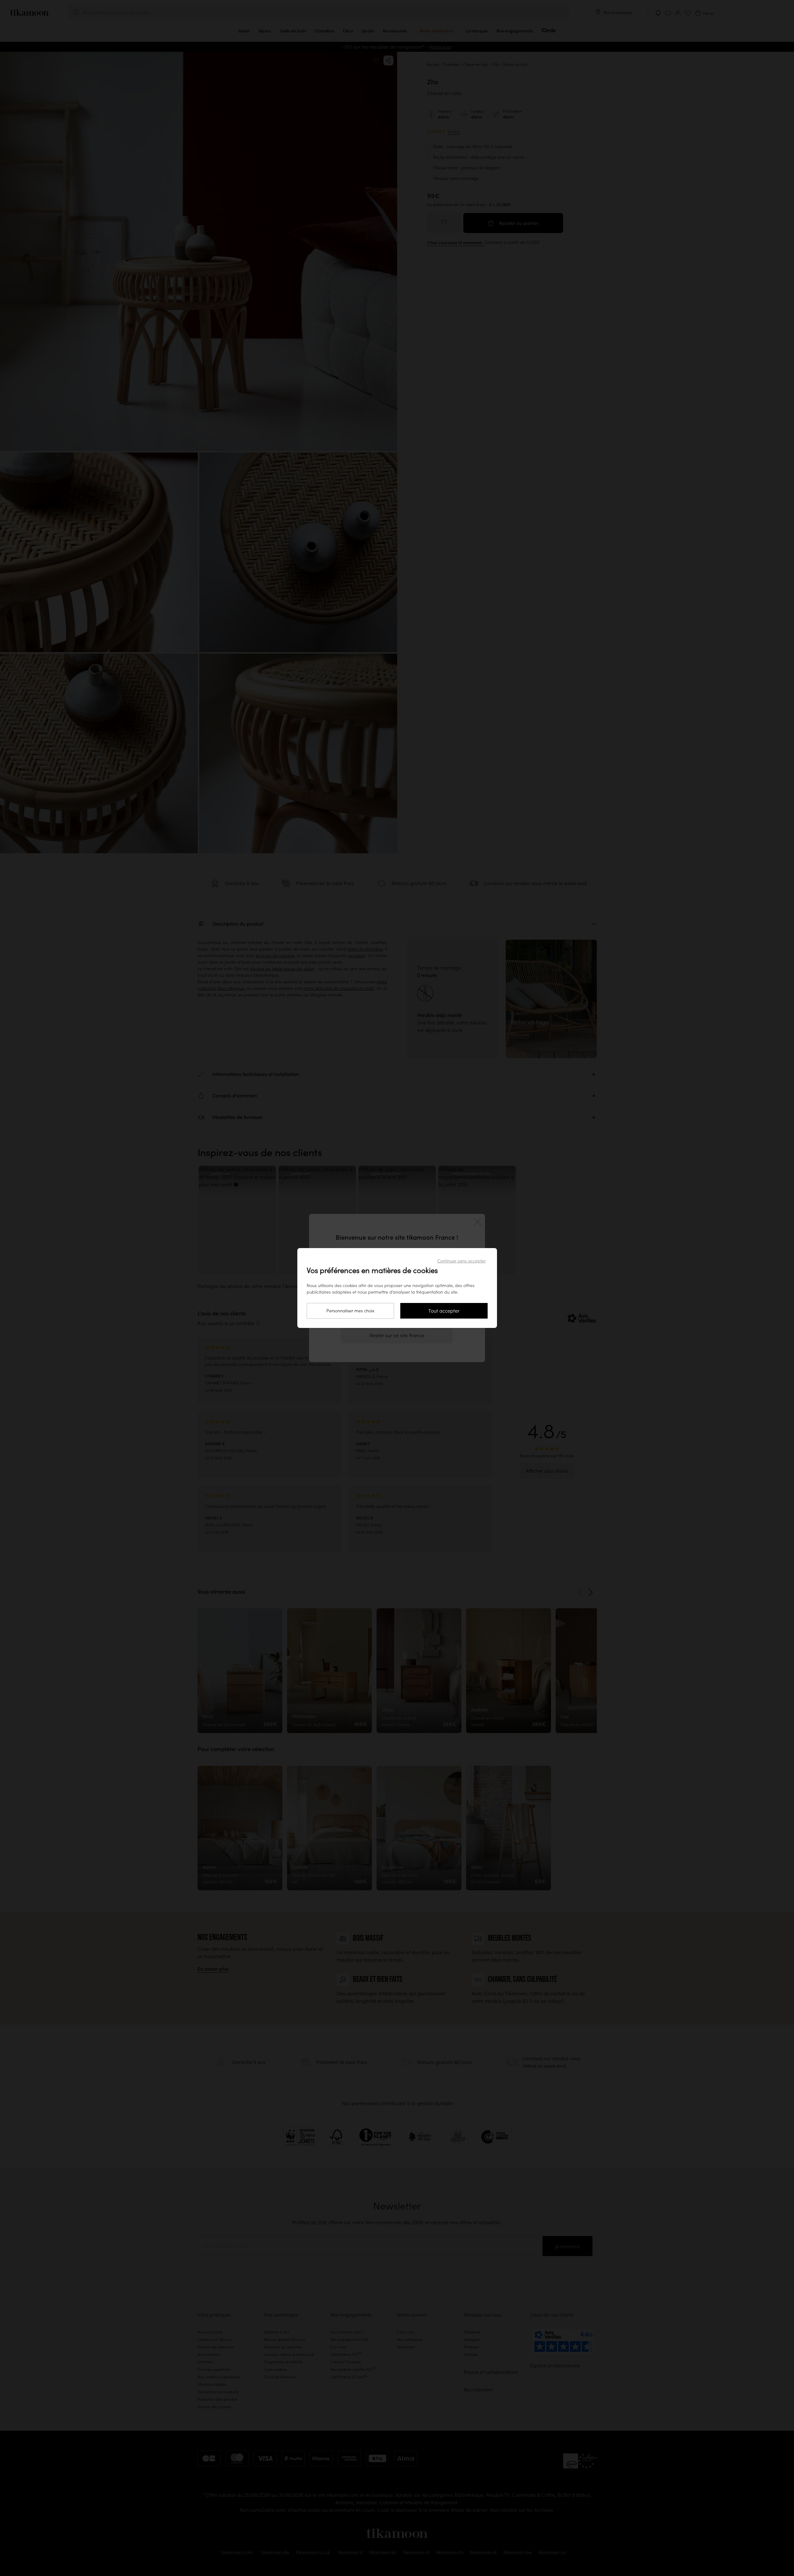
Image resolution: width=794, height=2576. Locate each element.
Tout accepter (444, 1311)
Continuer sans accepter (462, 1261)
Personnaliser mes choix (350, 1311)
